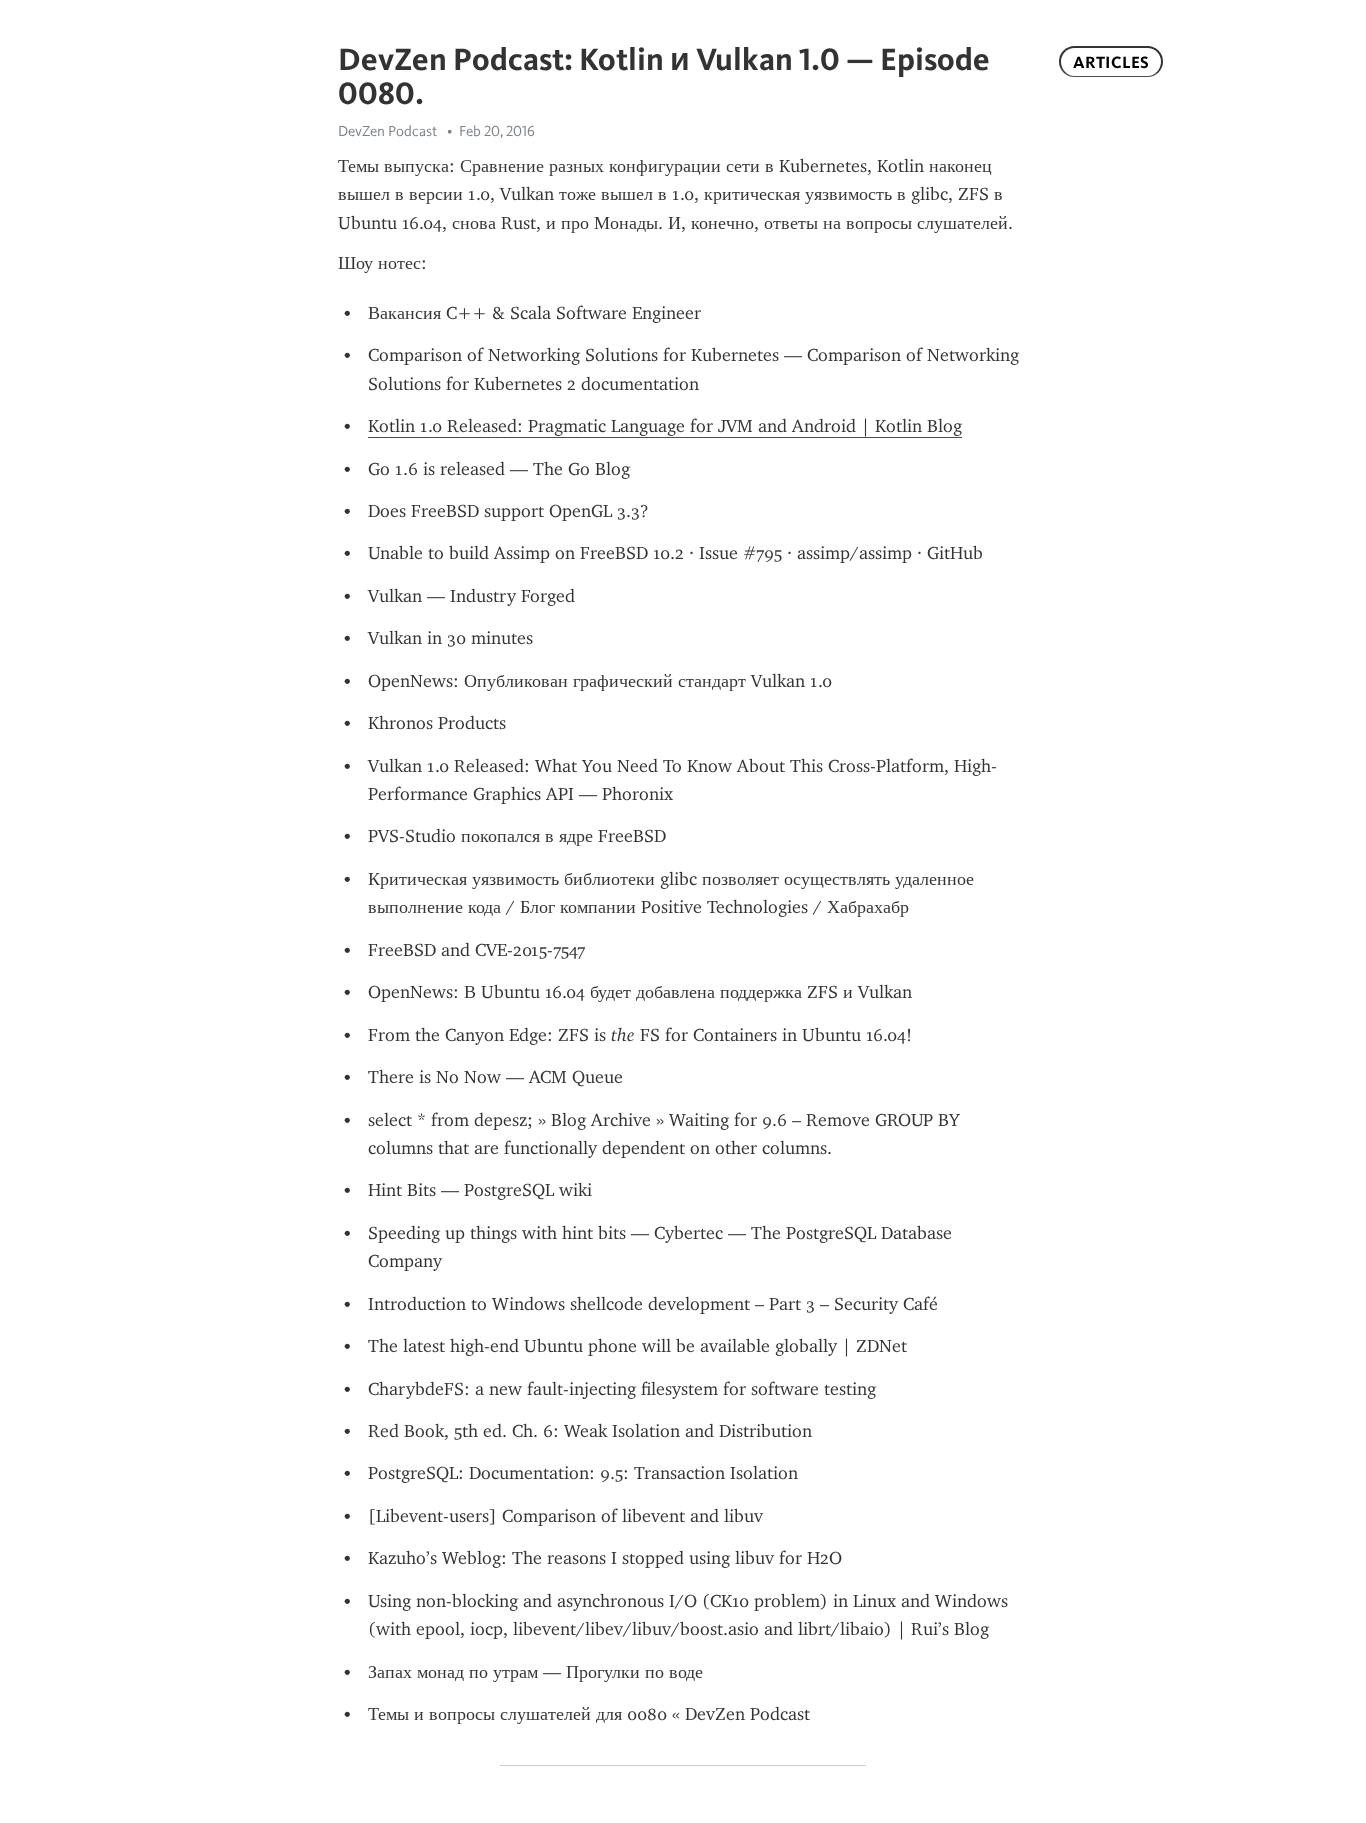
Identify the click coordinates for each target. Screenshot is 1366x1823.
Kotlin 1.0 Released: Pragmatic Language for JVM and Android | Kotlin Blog (665, 426)
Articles (1111, 62)
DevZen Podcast (387, 131)
